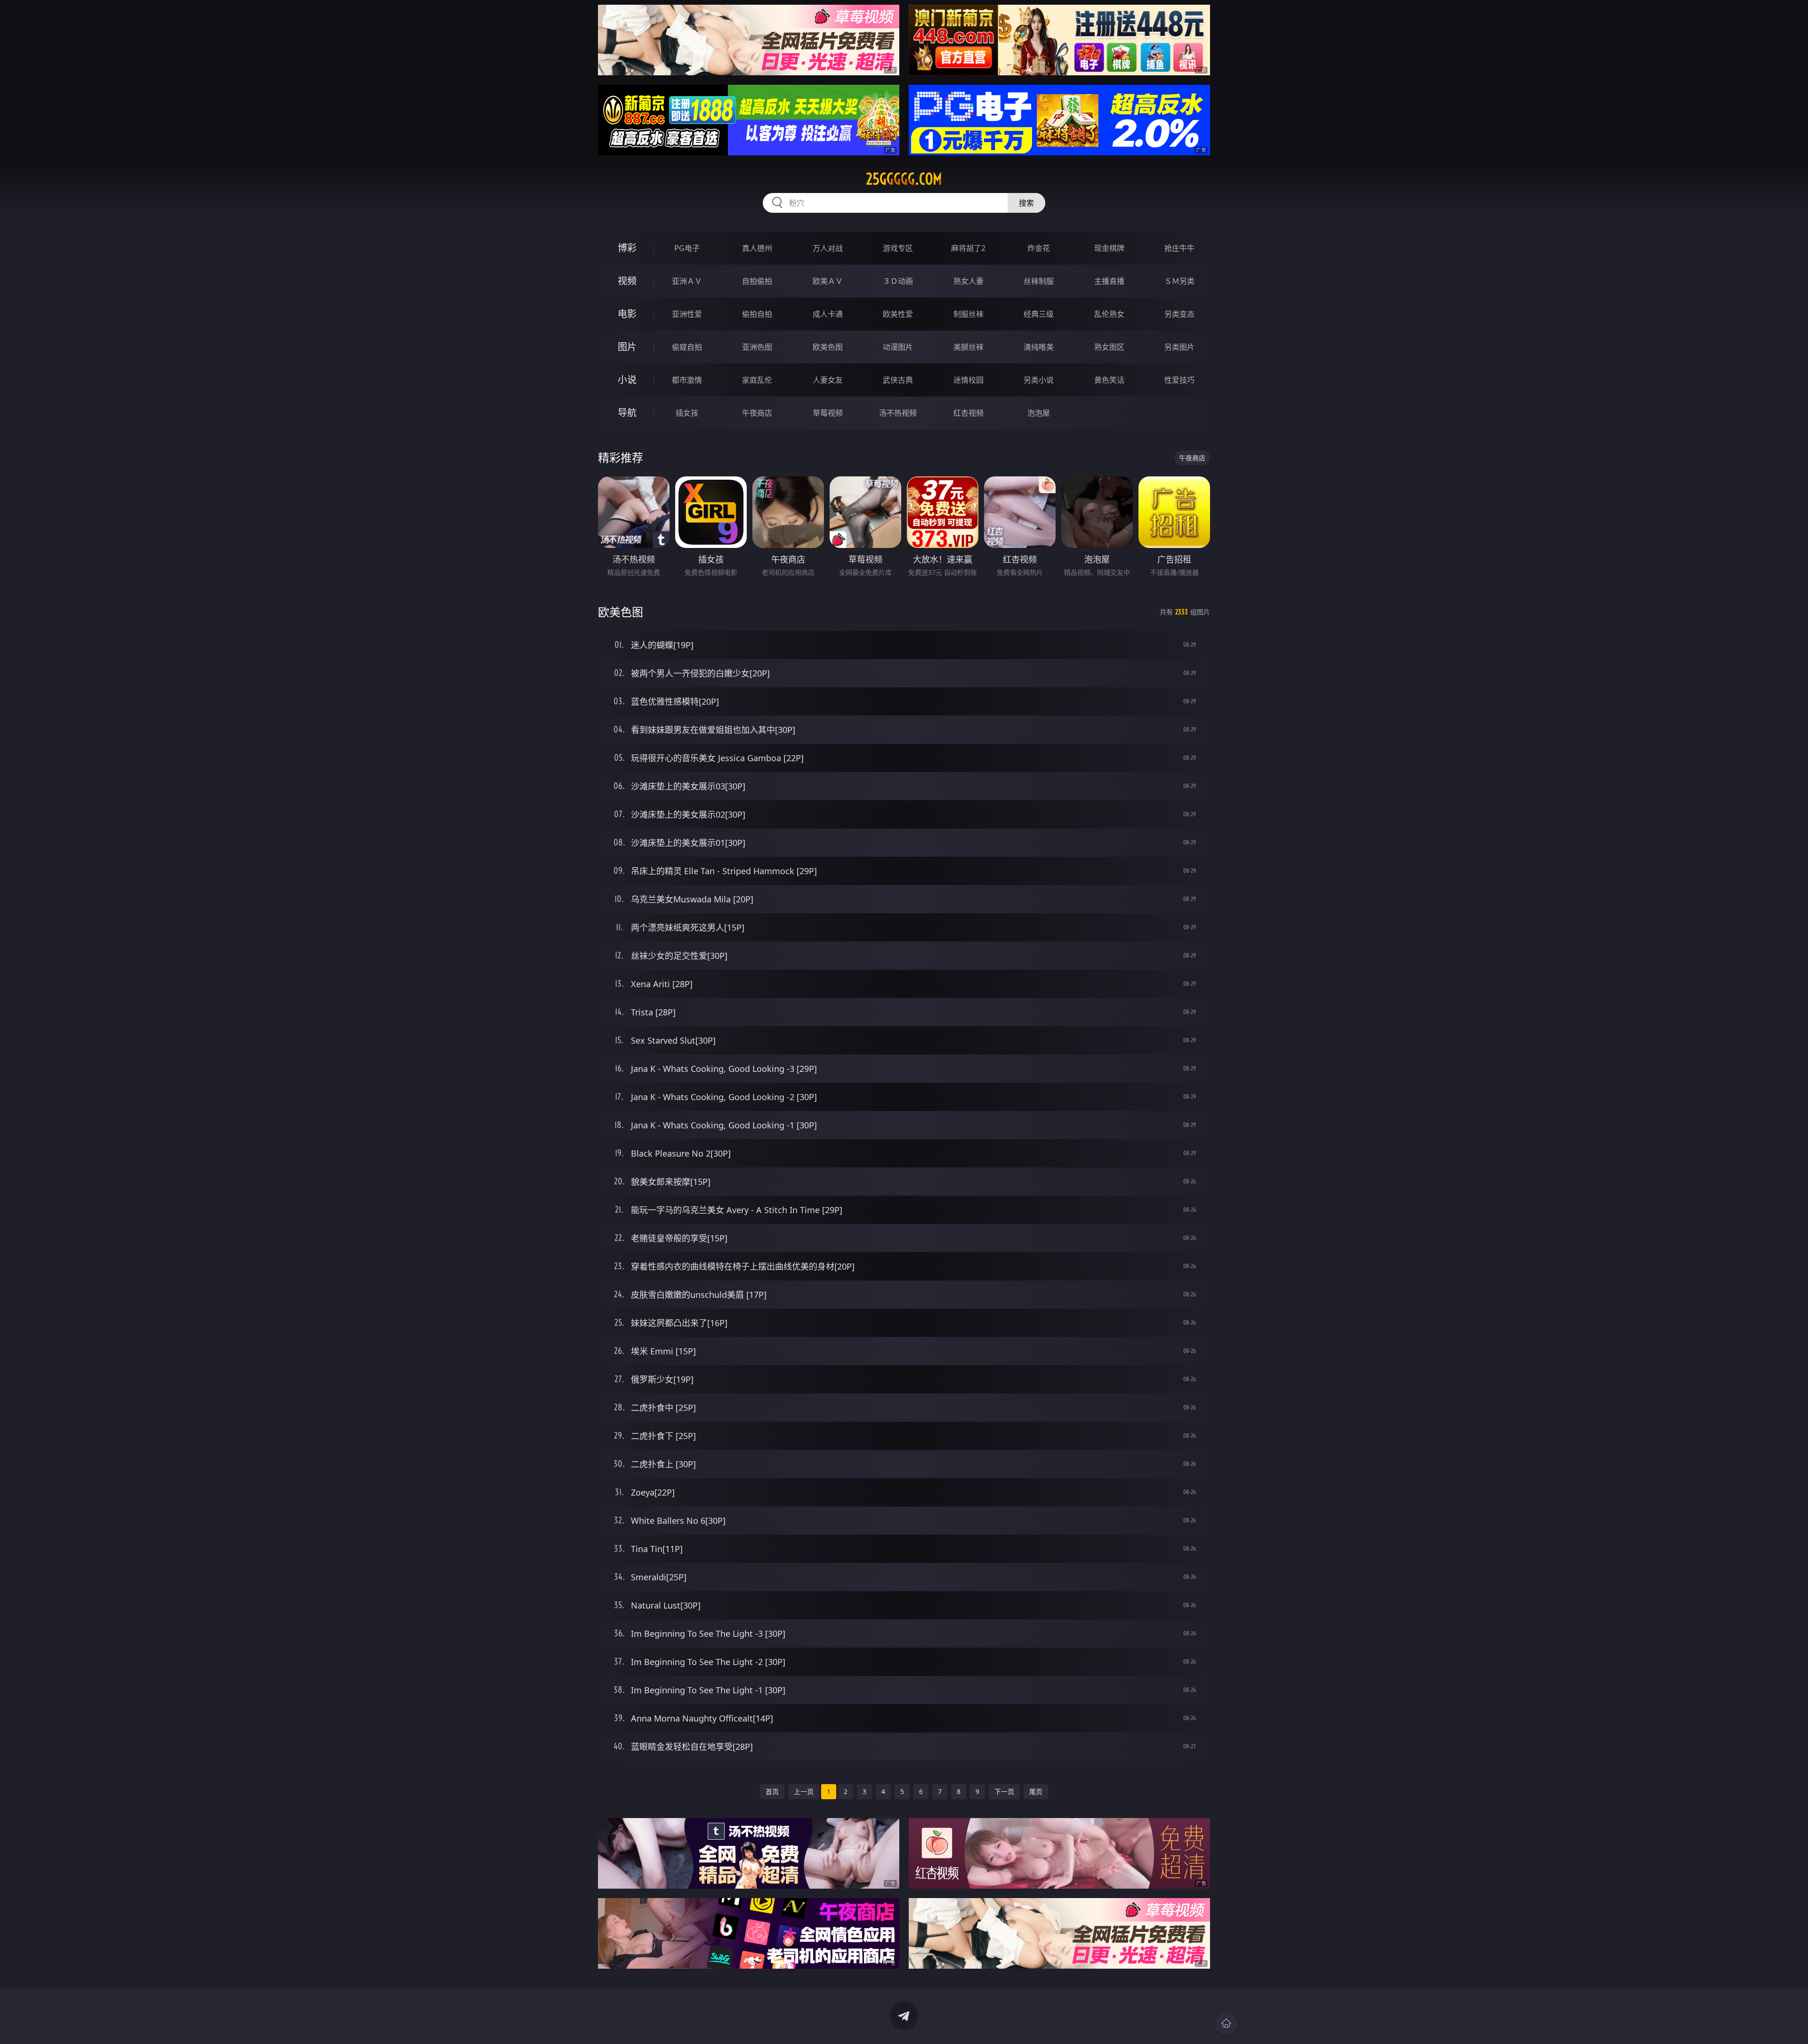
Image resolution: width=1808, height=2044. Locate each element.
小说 (627, 380)
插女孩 (687, 413)
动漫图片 (898, 347)
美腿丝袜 (969, 347)
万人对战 (828, 248)
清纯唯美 (1039, 347)
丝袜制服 (1039, 281)
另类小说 (1039, 380)
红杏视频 (969, 413)
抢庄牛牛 (1179, 248)
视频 (627, 281)
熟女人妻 (969, 281)
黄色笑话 (1109, 380)
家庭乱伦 (757, 380)
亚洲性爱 (687, 314)
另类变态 (1179, 314)
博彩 (627, 248)
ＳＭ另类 (1179, 281)
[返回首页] (1226, 2023)
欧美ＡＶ (828, 281)
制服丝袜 (969, 314)
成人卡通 (828, 314)
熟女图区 (1109, 347)
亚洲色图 (757, 347)
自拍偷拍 (757, 281)
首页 (772, 1791)
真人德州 (757, 248)
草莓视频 (828, 413)
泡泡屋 (1039, 413)
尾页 (1036, 1791)
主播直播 (1109, 281)
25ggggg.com (904, 179)
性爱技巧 (1179, 380)
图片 (627, 347)
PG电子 (687, 248)
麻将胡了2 (968, 248)
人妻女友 (828, 380)
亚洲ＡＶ (687, 281)
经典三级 (1039, 314)
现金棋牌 (1109, 248)
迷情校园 (969, 380)
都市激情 (687, 380)
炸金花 (1039, 248)
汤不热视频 (898, 413)
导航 (627, 413)
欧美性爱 (898, 314)
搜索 (1026, 203)
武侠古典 (898, 380)
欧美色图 (828, 347)
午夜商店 (757, 413)
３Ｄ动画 (898, 281)
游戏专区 (898, 248)
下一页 (1004, 1791)
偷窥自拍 (687, 347)
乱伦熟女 (1109, 314)
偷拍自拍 (757, 314)
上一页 (804, 1791)
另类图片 (1179, 347)
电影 (627, 314)
